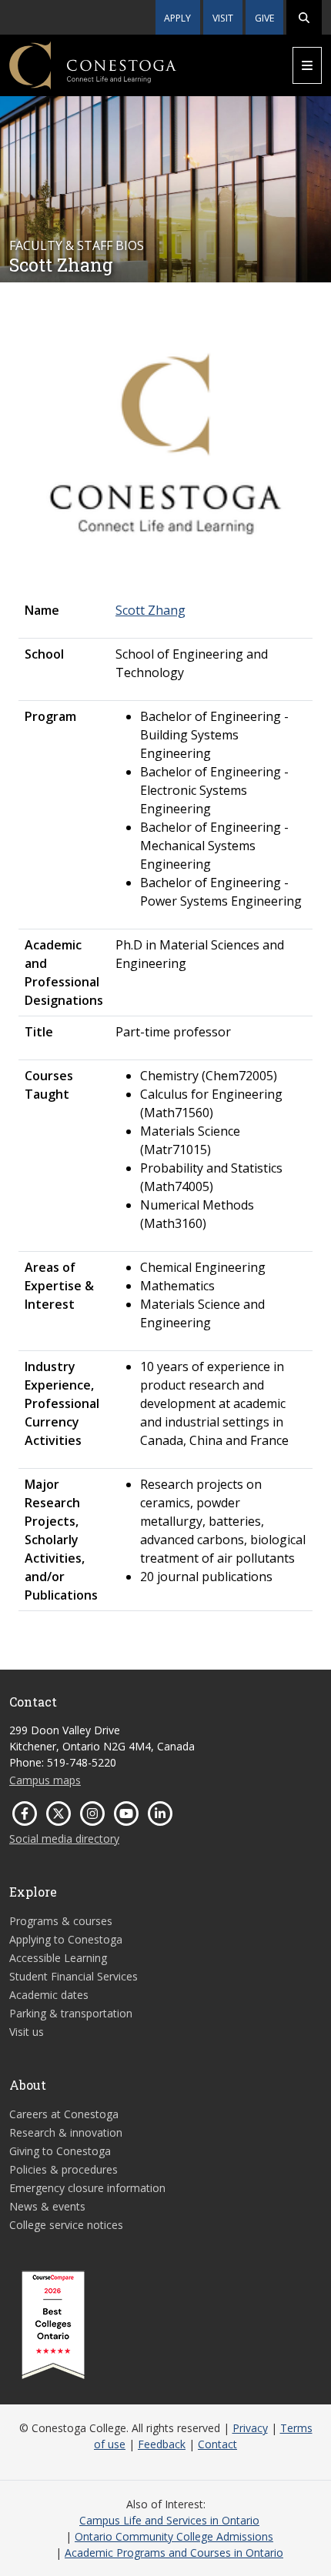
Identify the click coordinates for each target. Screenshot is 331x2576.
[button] (304, 17)
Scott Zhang (150, 610)
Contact (217, 2444)
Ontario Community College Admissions (174, 2536)
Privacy (250, 2428)
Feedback (162, 2444)
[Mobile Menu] (307, 65)
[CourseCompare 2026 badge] (53, 2325)
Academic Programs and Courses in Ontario (174, 2553)
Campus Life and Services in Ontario (169, 2520)
